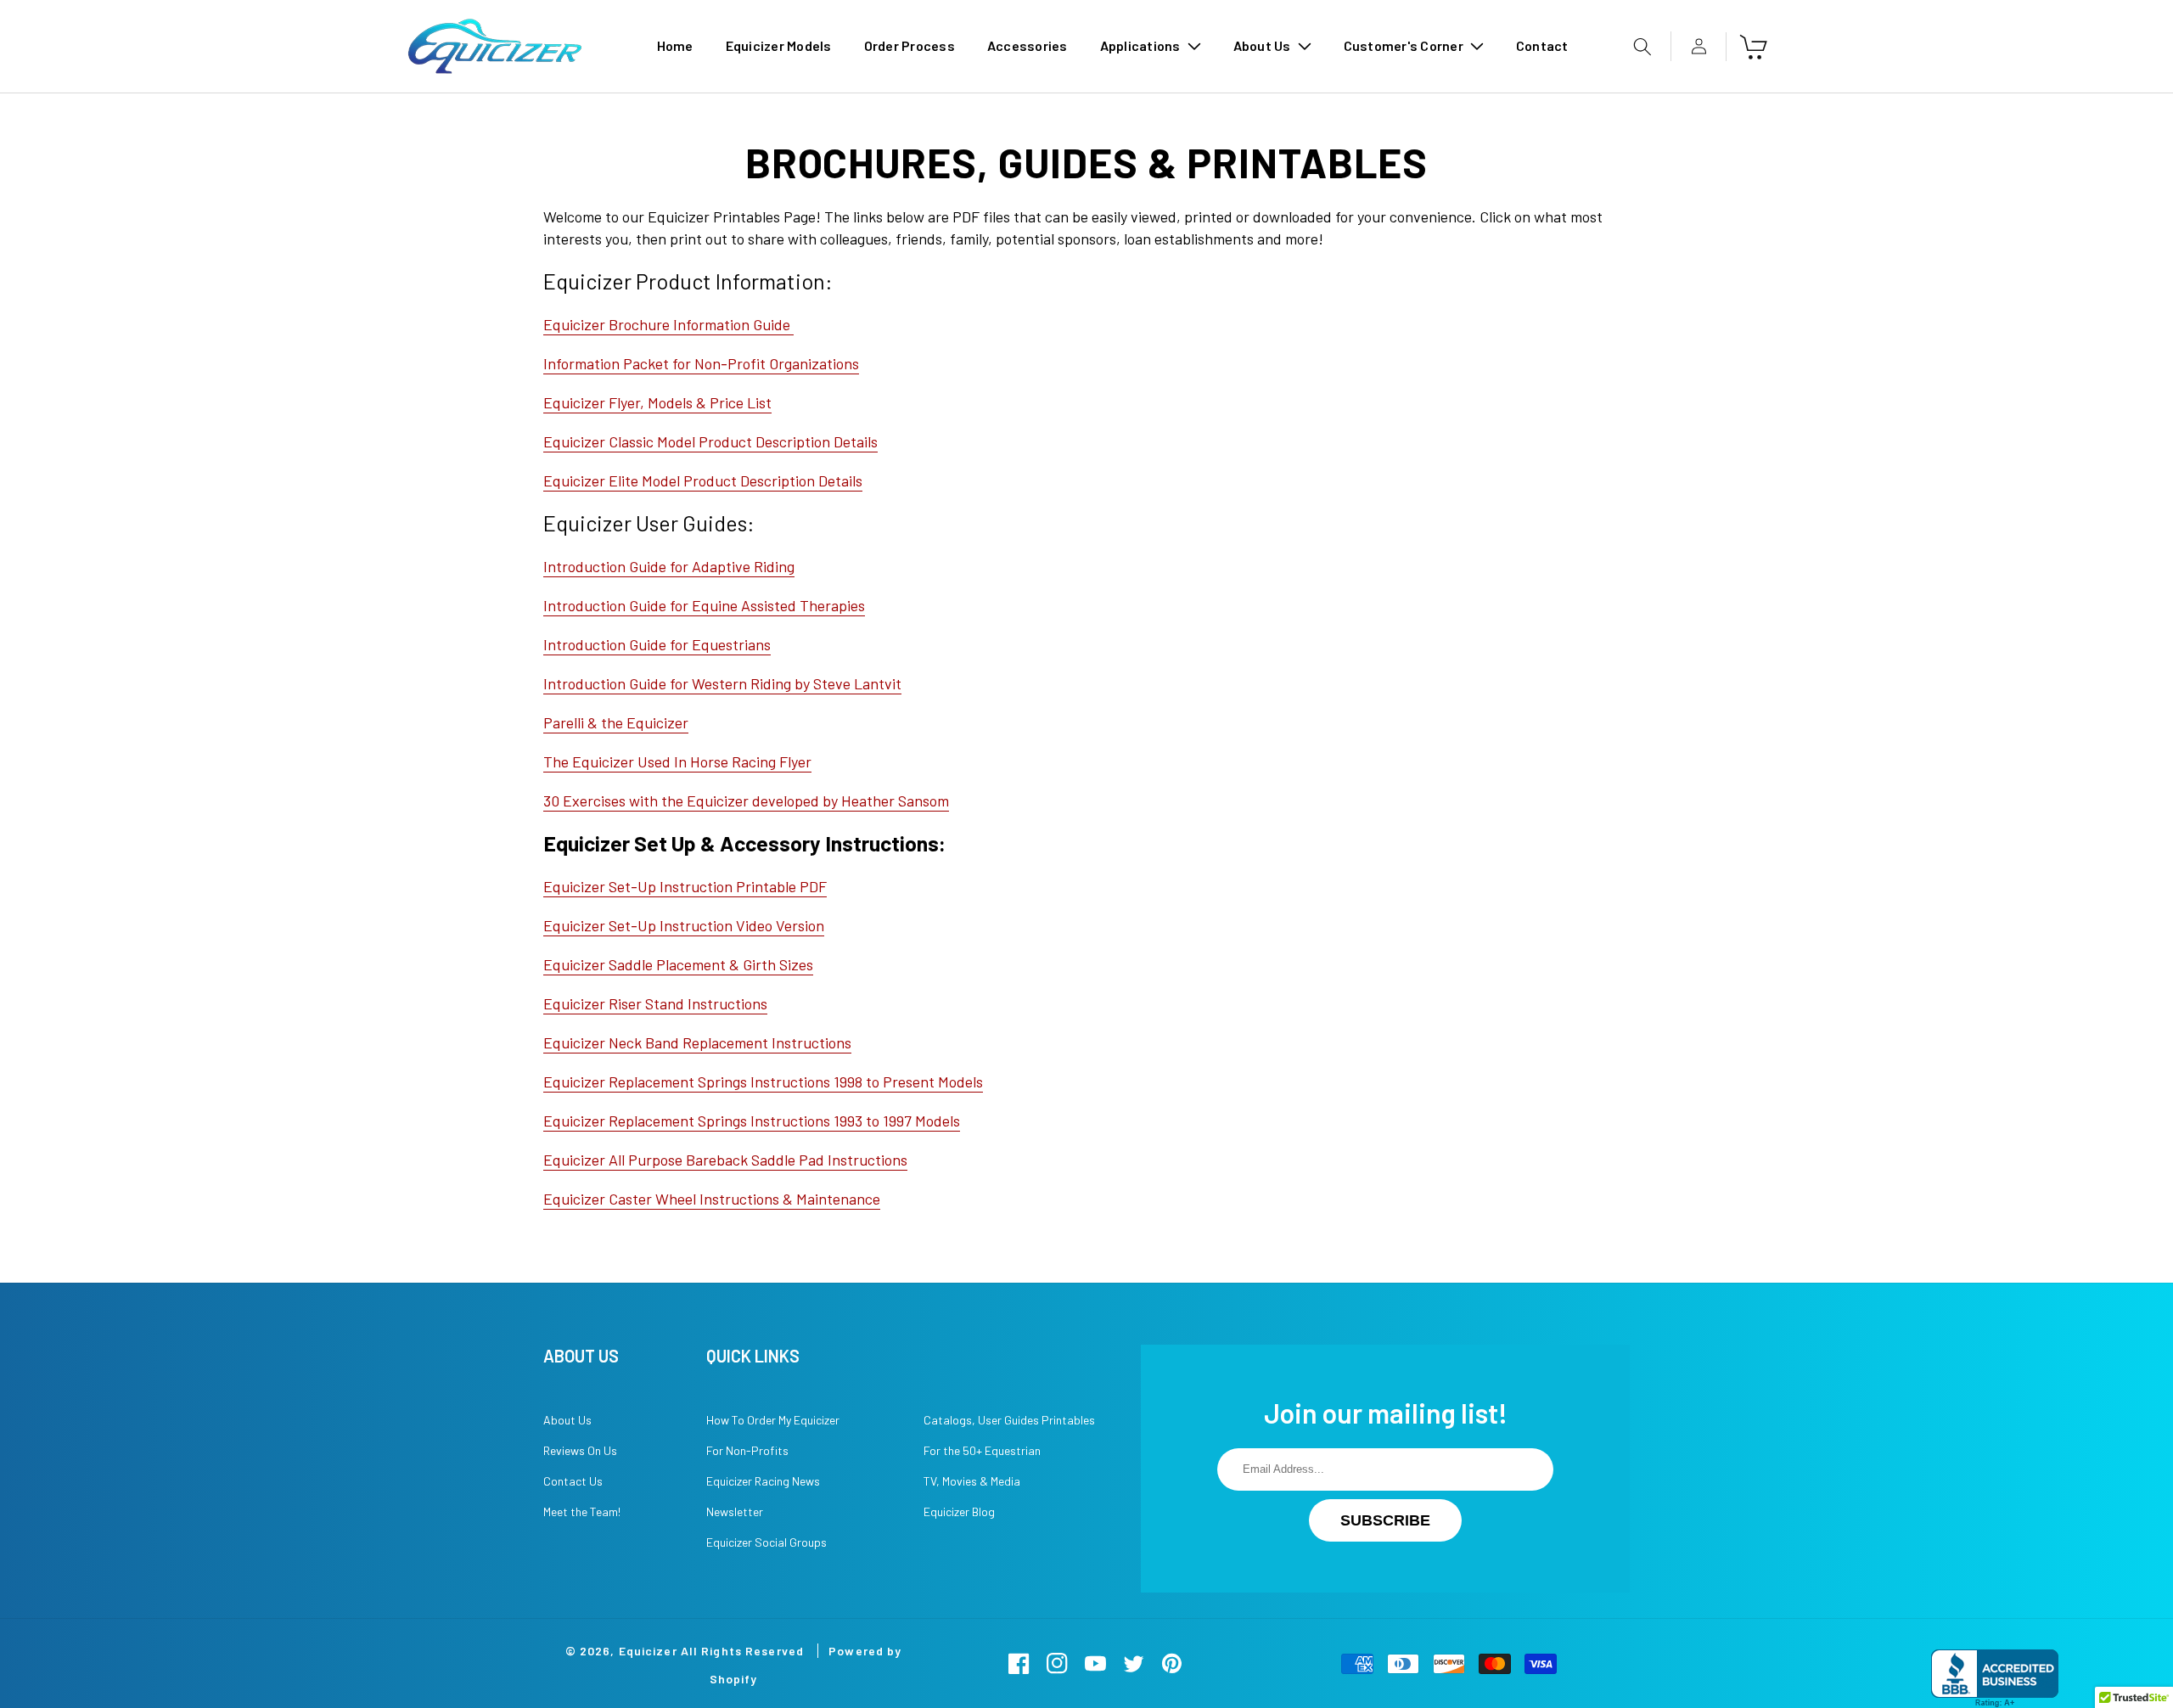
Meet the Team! (582, 1511)
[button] (1151, 46)
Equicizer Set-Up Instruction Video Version (684, 925)
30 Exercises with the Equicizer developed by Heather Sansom (746, 801)
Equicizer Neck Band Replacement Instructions (697, 1042)
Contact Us (573, 1481)
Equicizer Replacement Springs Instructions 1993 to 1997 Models (752, 1121)
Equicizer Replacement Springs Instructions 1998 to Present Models (763, 1082)
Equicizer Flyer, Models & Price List (657, 402)
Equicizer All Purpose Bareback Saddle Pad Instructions (725, 1160)
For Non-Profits (747, 1450)
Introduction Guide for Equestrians (657, 644)
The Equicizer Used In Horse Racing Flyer (677, 761)
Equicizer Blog (959, 1511)
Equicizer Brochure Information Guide (668, 324)
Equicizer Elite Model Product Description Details (703, 480)
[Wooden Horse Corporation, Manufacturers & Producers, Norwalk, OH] (1995, 1679)
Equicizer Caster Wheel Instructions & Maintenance (712, 1199)
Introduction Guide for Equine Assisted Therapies (704, 605)
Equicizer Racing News (763, 1481)
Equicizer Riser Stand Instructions (655, 1003)
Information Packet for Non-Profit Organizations (701, 363)
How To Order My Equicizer (773, 1420)
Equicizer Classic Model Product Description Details (710, 441)
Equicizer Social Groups (766, 1542)
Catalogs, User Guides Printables (1009, 1420)
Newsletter (735, 1511)
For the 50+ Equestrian (982, 1450)
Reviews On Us (580, 1450)
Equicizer (648, 1651)
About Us (567, 1420)
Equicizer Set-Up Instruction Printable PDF (685, 886)
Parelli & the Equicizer (616, 722)
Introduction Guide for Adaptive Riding (669, 566)
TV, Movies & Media (972, 1481)
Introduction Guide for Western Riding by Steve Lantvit (722, 683)
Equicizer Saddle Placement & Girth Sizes (678, 964)
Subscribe (1385, 1520)
